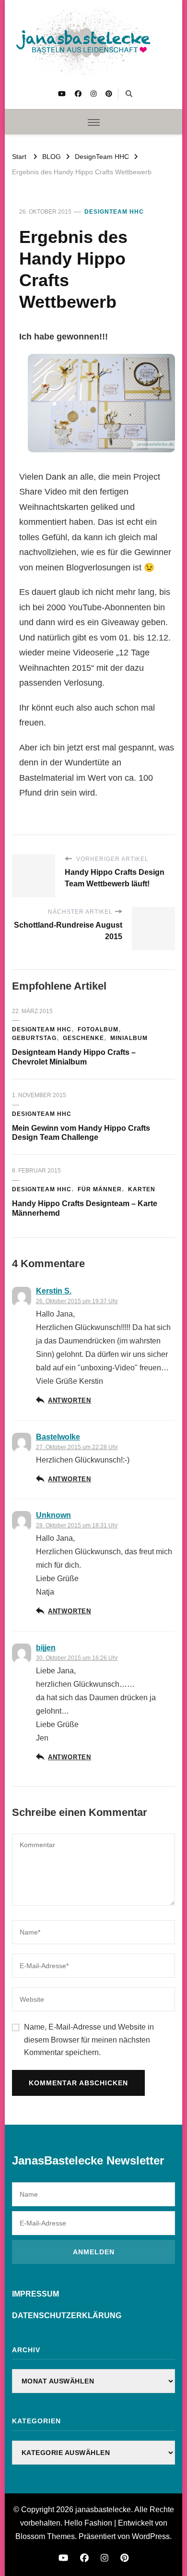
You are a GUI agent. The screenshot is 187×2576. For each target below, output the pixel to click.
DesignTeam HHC (114, 212)
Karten (142, 1189)
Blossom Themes (45, 2536)
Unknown (53, 1515)
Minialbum (129, 1038)
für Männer (100, 1189)
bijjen (46, 1648)
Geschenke (83, 1038)
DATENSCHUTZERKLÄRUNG (67, 2316)
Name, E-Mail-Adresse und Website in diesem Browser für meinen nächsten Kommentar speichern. (89, 2040)
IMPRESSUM (35, 2294)
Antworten (70, 1401)
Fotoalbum (98, 1029)
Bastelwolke (58, 1437)
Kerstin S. (54, 1291)
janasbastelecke (103, 2509)
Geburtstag (34, 1038)
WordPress (151, 2536)
